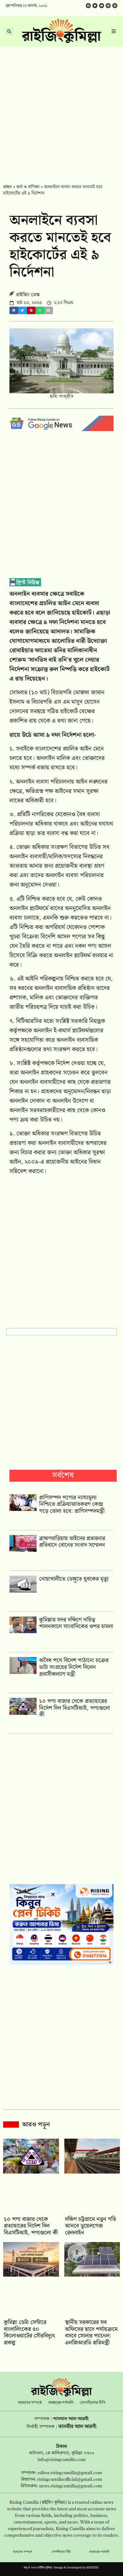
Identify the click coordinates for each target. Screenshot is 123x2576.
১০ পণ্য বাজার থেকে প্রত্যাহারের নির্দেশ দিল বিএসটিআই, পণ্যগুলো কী (75, 1708)
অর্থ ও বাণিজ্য (28, 187)
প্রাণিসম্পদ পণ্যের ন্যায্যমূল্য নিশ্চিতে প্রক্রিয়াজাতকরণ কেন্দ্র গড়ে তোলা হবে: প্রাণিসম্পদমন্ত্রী (72, 1504)
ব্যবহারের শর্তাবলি (61, 2403)
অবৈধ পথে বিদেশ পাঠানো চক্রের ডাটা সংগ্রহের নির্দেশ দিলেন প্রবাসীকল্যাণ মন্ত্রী (74, 1667)
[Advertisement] (61, 111)
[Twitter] (95, 6)
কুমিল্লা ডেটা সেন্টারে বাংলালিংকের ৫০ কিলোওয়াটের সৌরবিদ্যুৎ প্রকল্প (29, 2333)
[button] (14, 311)
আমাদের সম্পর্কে (30, 2403)
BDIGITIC (93, 2568)
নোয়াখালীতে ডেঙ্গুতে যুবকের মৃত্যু (74, 1579)
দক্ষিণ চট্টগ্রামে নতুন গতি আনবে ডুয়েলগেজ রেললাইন (91, 2226)
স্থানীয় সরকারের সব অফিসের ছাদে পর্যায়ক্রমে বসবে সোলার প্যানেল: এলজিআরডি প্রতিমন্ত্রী (91, 2333)
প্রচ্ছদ (7, 187)
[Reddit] (108, 6)
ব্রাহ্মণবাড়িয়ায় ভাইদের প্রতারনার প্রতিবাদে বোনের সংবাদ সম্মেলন (72, 1542)
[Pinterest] (115, 6)
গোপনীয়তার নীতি (93, 2403)
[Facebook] (88, 6)
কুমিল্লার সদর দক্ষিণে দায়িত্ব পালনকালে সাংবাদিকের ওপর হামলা (76, 1623)
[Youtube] (102, 6)
